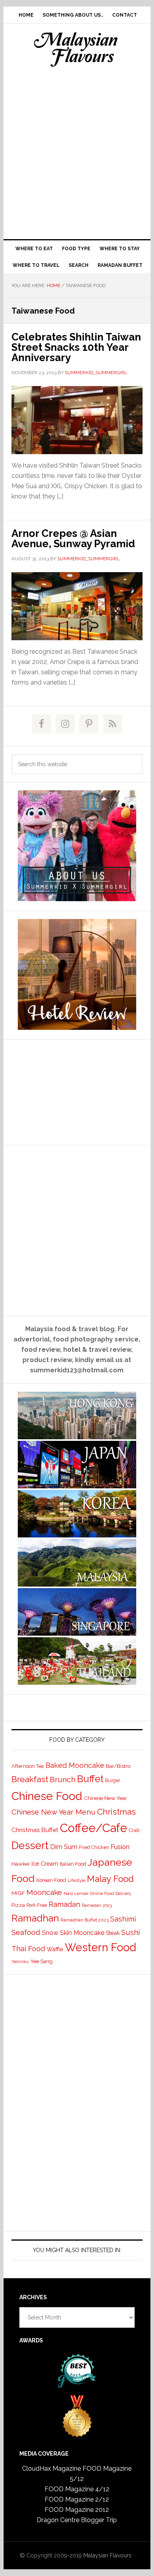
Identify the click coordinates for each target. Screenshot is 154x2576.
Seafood (26, 1932)
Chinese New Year (105, 1798)
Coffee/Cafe (94, 1828)
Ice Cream (45, 1864)
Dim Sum (64, 1847)
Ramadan (64, 1904)
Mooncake (44, 1892)
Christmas (116, 1812)
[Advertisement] (77, 151)
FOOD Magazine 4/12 (77, 2489)
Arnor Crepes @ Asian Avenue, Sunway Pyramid (73, 538)
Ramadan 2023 (97, 1905)
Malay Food (110, 1879)
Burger (113, 1781)
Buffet (90, 1779)
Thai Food (28, 1949)
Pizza (18, 1905)
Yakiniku (20, 1962)
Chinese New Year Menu (54, 1812)
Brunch (63, 1780)
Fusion (120, 1847)
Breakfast (30, 1779)
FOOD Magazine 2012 (77, 2510)
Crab (134, 1830)
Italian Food (73, 1864)
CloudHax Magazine (52, 2469)
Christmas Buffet (35, 1830)
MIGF (18, 1893)
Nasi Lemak (76, 1893)
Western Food (100, 1947)
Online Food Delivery (111, 1893)
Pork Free (37, 1905)
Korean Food (51, 1880)
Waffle (55, 1949)
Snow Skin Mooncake (73, 1933)
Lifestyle (76, 1881)
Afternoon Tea (28, 1766)
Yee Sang (41, 1961)
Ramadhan (35, 1918)
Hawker (21, 1864)
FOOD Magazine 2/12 (77, 2499)
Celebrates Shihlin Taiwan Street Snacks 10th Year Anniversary (76, 347)
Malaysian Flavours (77, 49)
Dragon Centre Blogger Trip (77, 2520)
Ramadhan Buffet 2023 (85, 1920)
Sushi (131, 1932)
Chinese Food (47, 1796)
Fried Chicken (94, 1847)
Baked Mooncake (75, 1765)
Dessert (30, 1845)
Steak (113, 1933)
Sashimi (123, 1919)
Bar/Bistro (118, 1766)
